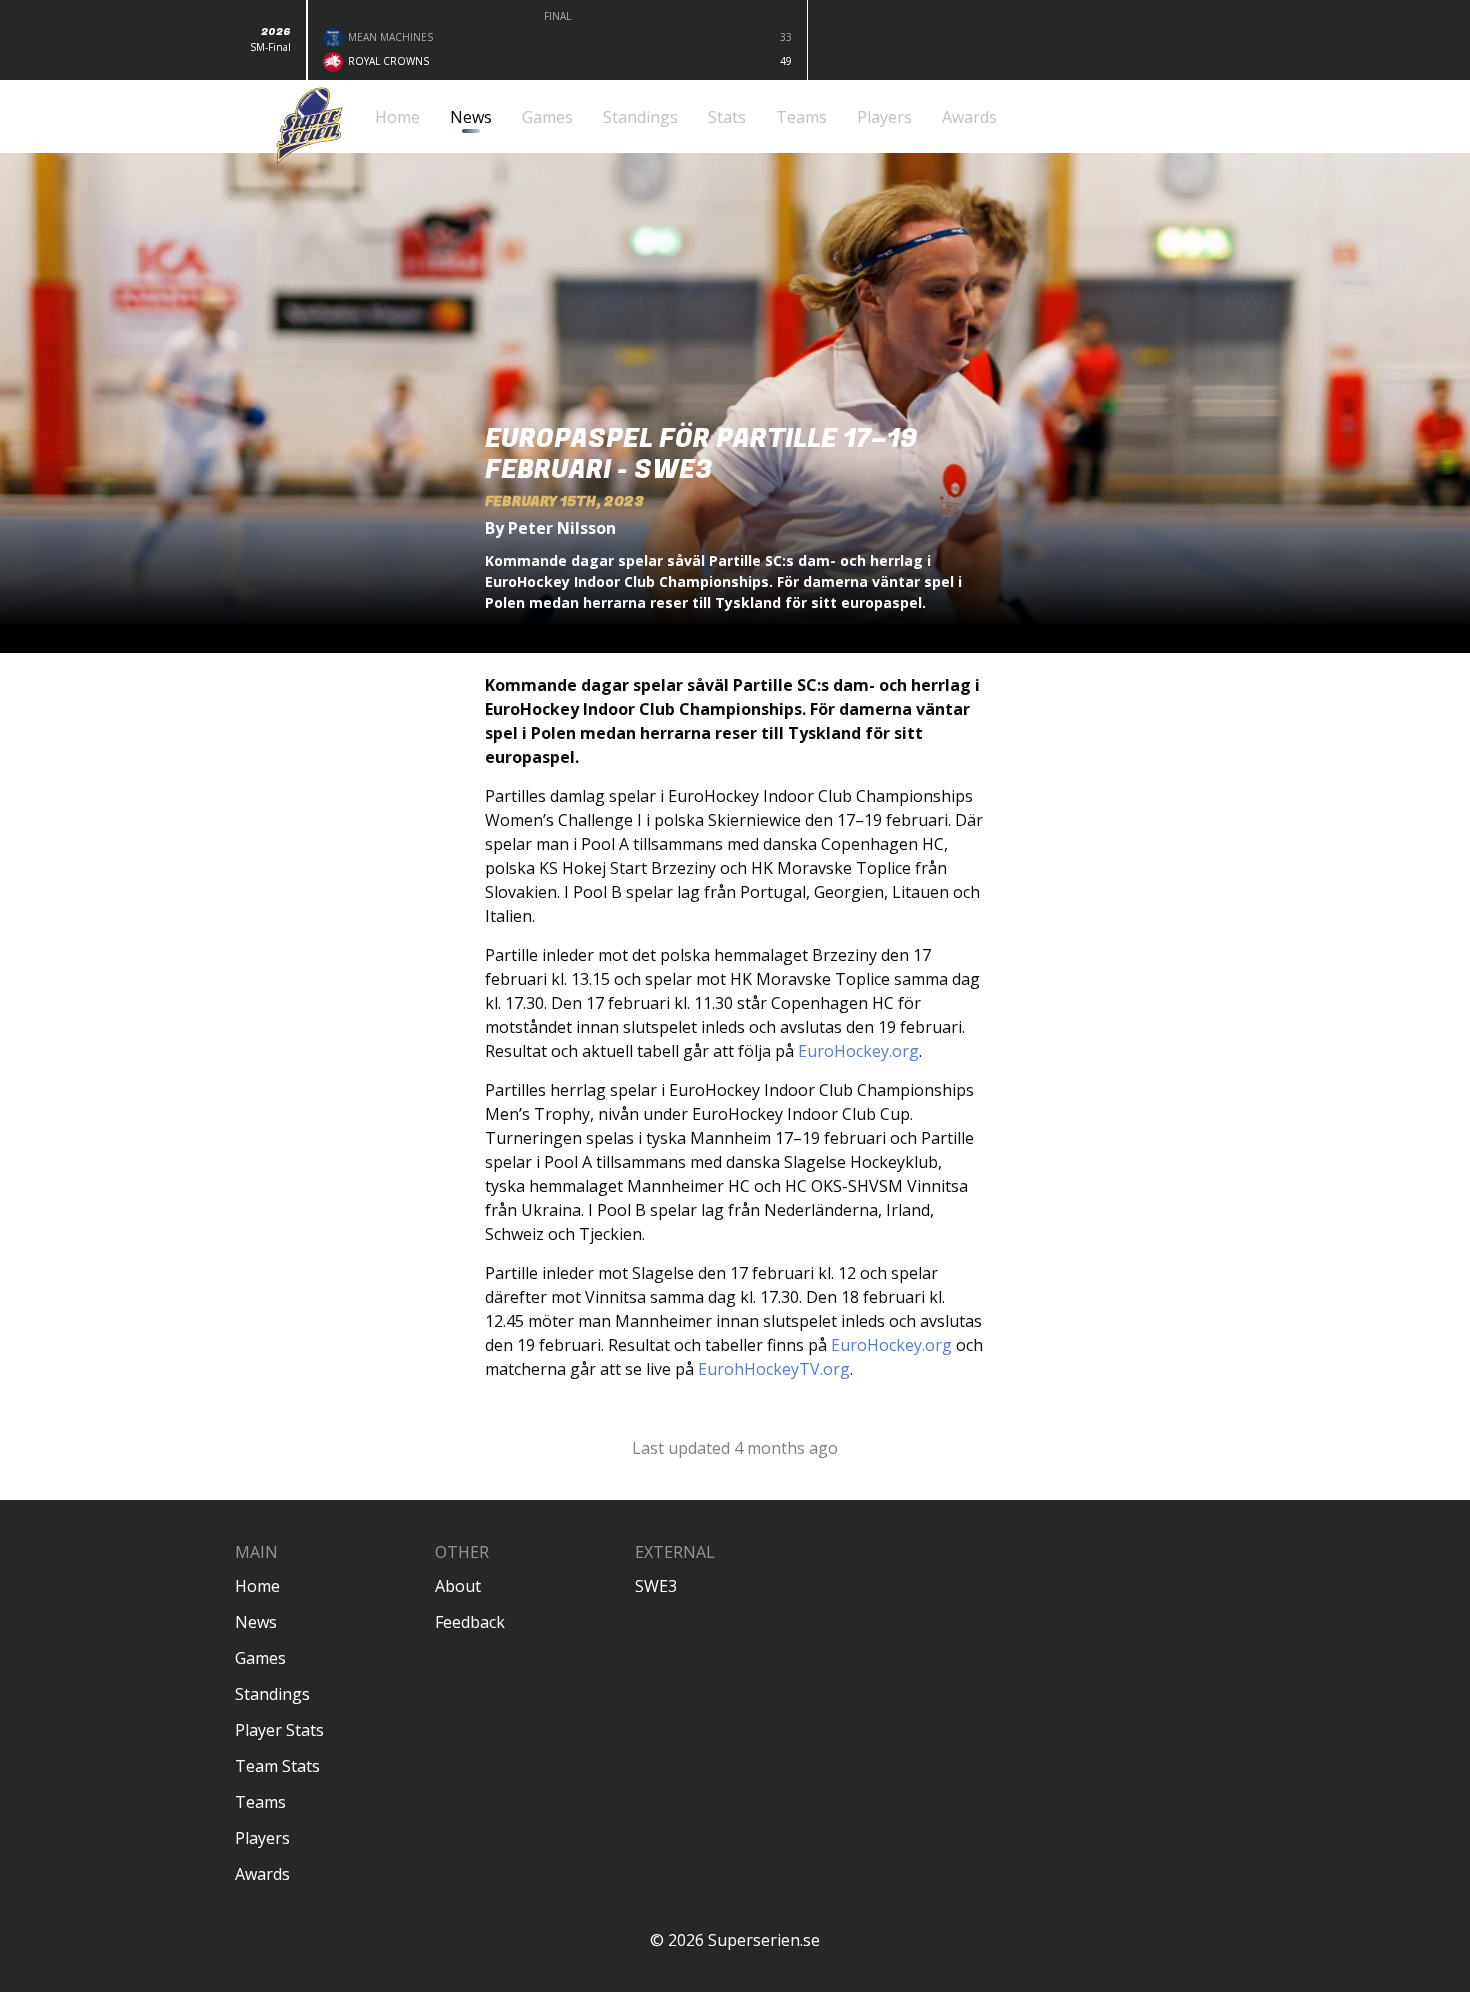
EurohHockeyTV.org (774, 1369)
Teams (260, 1802)
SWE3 (656, 1586)
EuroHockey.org (858, 1051)
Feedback (470, 1622)
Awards (262, 1874)
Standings (272, 1694)
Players (262, 1838)
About (458, 1586)
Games (260, 1658)
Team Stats (277, 1766)
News (256, 1622)
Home (257, 1586)
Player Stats (279, 1730)
